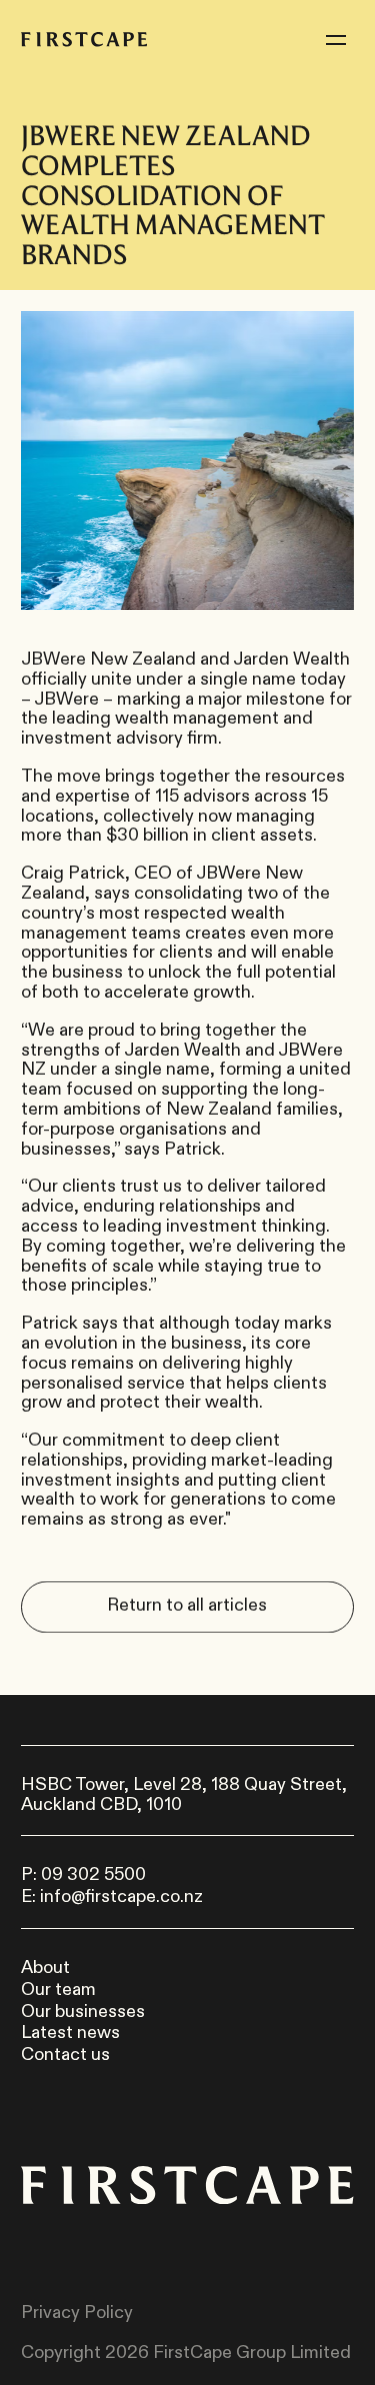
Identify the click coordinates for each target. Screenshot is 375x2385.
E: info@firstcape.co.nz (112, 1897)
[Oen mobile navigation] (336, 39)
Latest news (70, 2033)
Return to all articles (188, 1606)
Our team (58, 1990)
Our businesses (83, 2012)
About (45, 1968)
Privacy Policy (77, 2313)
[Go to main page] (84, 39)
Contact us (65, 2055)
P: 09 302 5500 (83, 1875)
